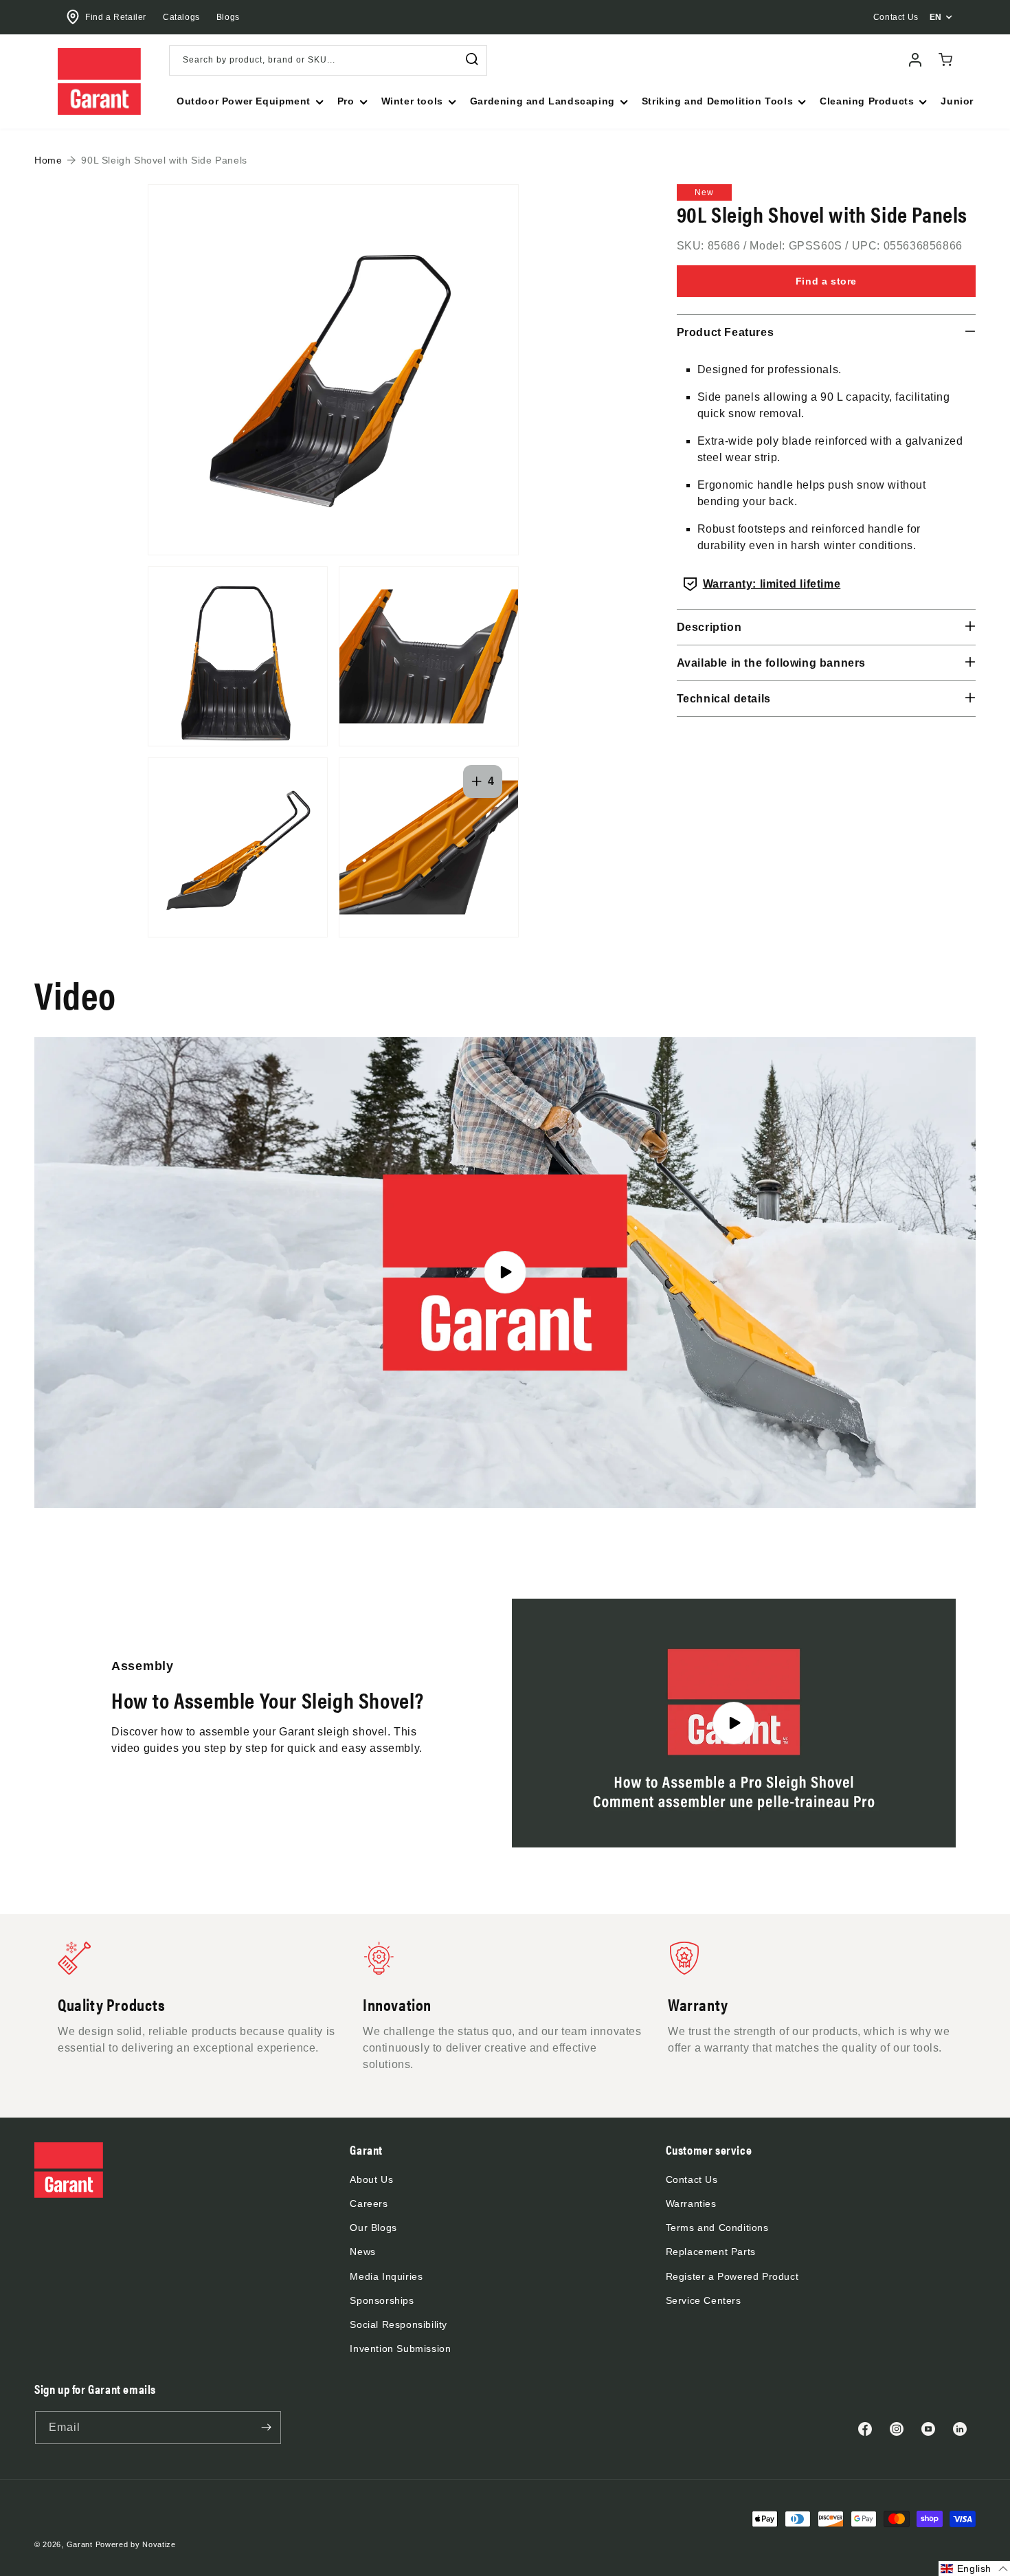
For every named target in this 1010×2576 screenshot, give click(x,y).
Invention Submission (400, 2349)
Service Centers (704, 2300)
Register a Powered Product (732, 2276)
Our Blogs (373, 2228)
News (362, 2252)
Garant (80, 2544)
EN (936, 17)
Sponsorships (382, 2300)
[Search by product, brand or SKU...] (472, 59)
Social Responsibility (399, 2324)
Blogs (228, 17)
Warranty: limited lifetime (772, 584)
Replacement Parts (711, 2252)
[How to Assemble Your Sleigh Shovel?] (734, 1723)
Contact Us (692, 2179)
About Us (371, 2179)
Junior (957, 101)
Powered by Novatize (136, 2544)
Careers (369, 2203)
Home (48, 160)
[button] (249, 101)
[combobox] (328, 60)
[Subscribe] (266, 2428)
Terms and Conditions (717, 2228)
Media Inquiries (386, 2276)
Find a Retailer (116, 17)
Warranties (691, 2203)
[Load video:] (505, 1273)
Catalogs (181, 17)
